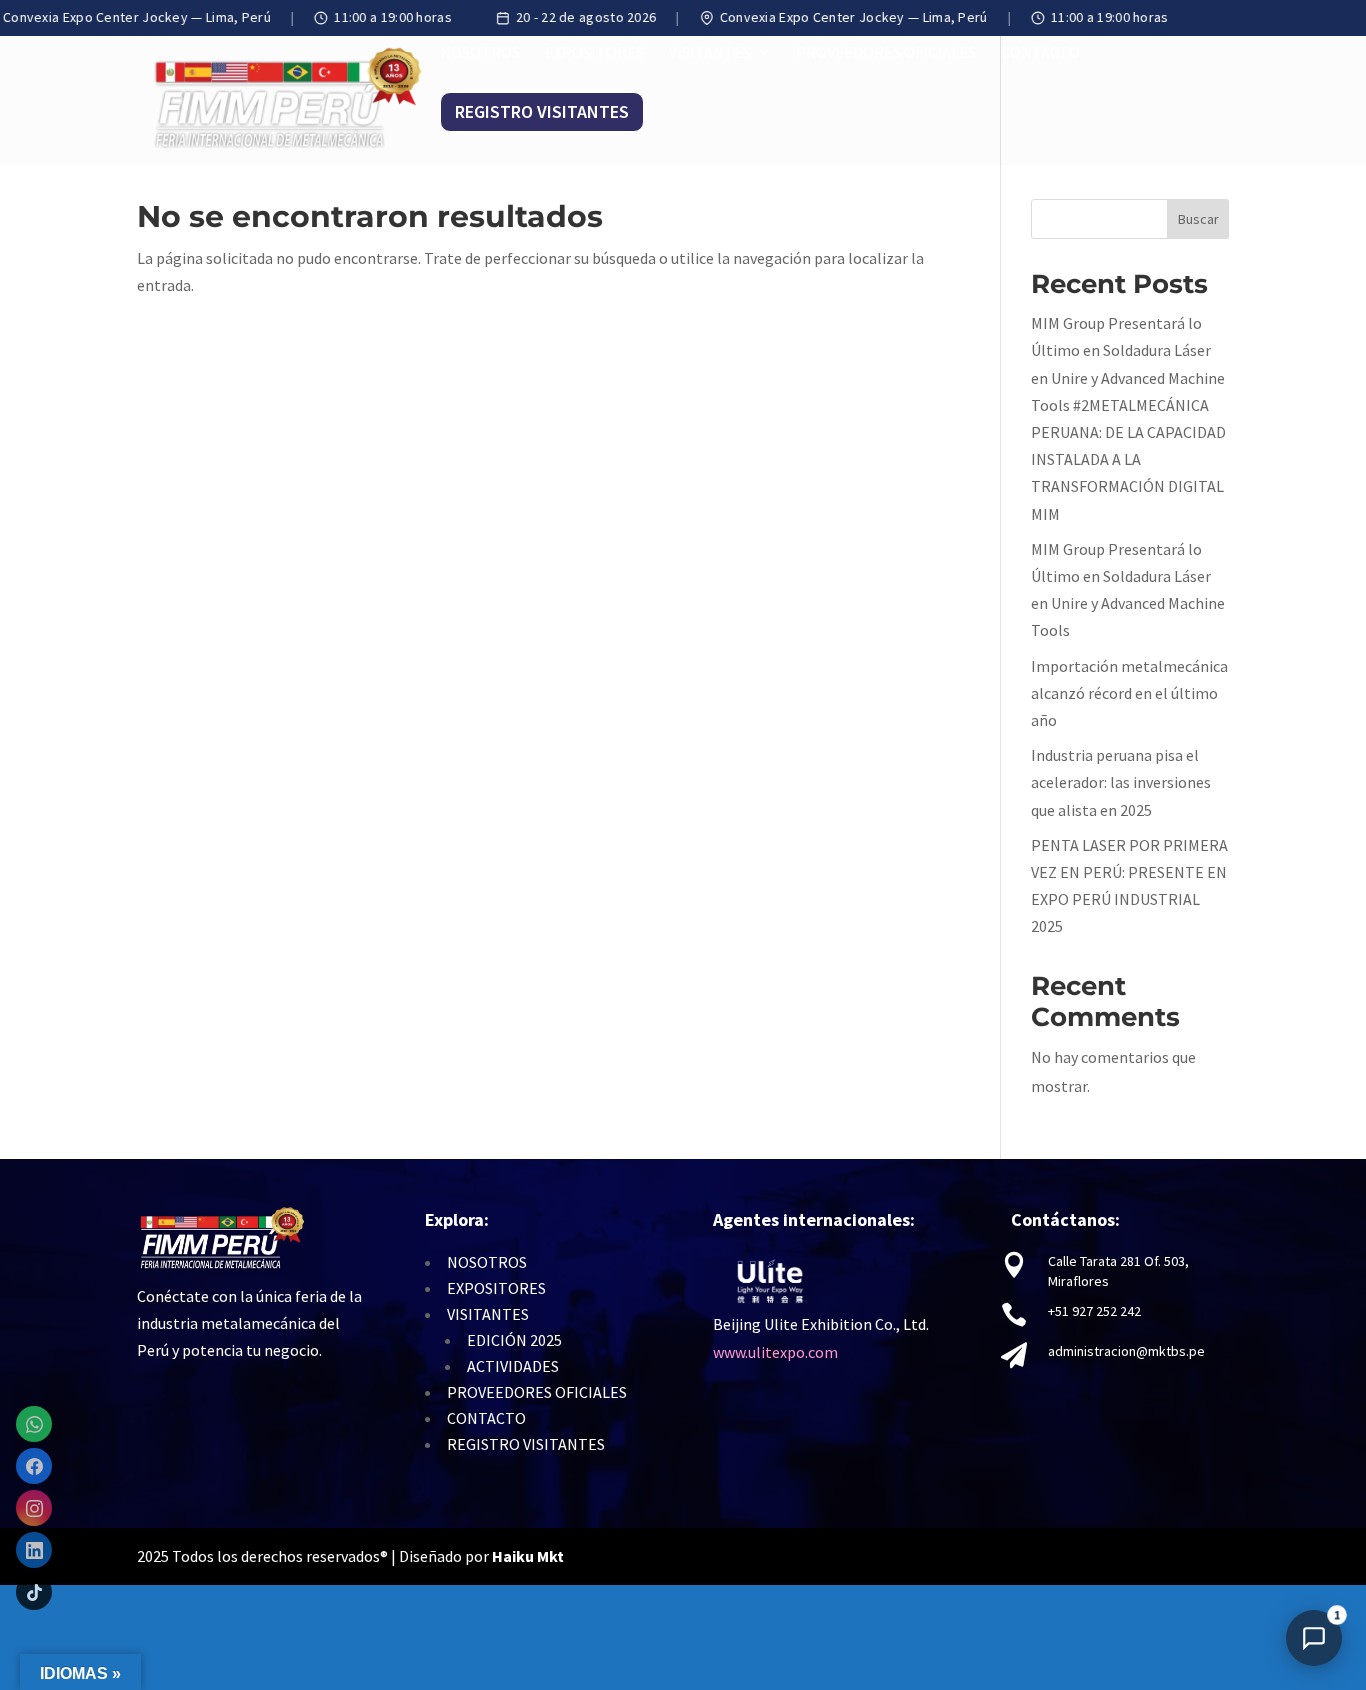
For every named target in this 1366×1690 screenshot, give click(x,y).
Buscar (1198, 219)
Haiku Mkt (529, 1556)
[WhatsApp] (34, 1424)
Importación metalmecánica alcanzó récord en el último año (1129, 693)
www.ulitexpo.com (775, 1352)
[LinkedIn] (34, 1550)
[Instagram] (34, 1508)
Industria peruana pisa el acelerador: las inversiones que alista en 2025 (1121, 782)
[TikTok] (34, 1592)
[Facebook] (34, 1466)
